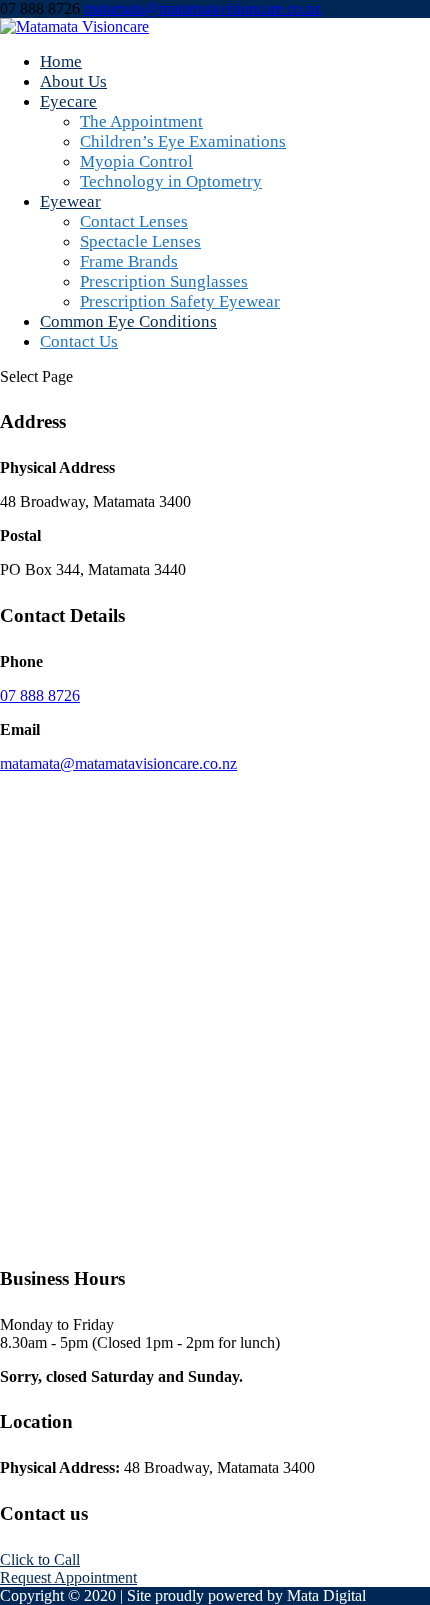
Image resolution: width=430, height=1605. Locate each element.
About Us (73, 81)
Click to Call (40, 1559)
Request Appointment (68, 1577)
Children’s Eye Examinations (183, 141)
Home (61, 61)
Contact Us (79, 341)
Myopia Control (136, 161)
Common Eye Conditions (128, 321)
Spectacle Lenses (140, 241)
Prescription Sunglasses (164, 281)
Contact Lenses (134, 221)
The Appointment (141, 121)
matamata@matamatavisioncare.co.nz (118, 763)
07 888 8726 (40, 695)
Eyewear (70, 201)
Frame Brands (129, 261)
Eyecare (68, 101)
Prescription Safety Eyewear (180, 301)
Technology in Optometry (171, 181)
